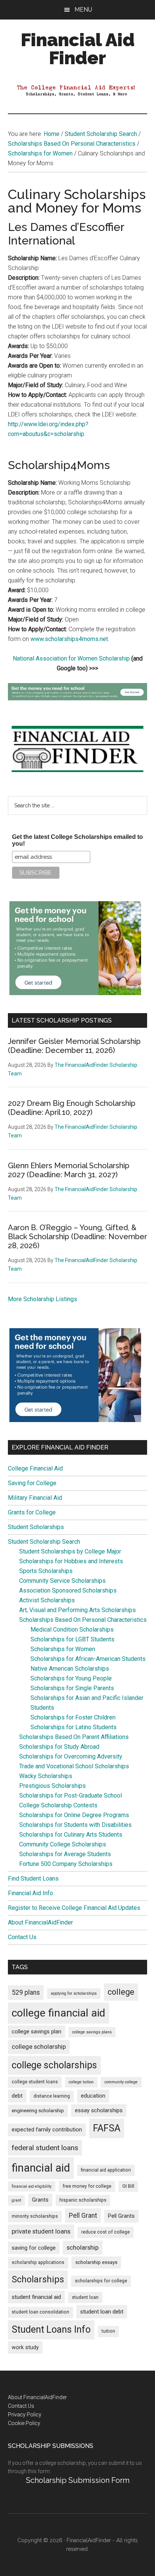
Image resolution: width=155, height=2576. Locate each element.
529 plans (26, 1992)
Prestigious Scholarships (52, 1786)
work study (25, 2348)
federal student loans (45, 2148)
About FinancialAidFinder (40, 1922)
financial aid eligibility (32, 2186)
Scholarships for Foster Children (73, 1717)
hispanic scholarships (83, 2200)
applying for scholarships (74, 1993)
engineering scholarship (38, 2111)
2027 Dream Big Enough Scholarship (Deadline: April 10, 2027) (72, 1108)
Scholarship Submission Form (78, 2480)
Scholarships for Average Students (65, 1854)
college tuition (81, 2082)
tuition (108, 2331)
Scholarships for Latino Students (74, 1727)
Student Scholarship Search (44, 1542)
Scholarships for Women (63, 1649)
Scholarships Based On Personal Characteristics (83, 1620)
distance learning (52, 2096)
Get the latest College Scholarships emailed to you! (77, 840)
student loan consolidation (40, 2312)
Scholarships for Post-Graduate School (71, 1796)
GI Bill (128, 2186)
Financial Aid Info (30, 1893)
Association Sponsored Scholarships (68, 1590)
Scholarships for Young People (71, 1678)
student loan (85, 2297)
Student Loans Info (51, 2329)
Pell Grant (83, 2216)
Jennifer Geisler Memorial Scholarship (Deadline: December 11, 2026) (74, 1046)
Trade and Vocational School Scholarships (74, 1766)
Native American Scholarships (70, 1669)
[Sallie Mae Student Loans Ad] (78, 698)
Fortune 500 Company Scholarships (66, 1864)
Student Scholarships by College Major (70, 1551)
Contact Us (22, 1937)
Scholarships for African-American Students (88, 1659)
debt (17, 2096)
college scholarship (39, 2047)
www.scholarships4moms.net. (70, 639)
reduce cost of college (106, 2232)
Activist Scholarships (47, 1600)
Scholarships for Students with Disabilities (75, 1825)
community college (121, 2082)
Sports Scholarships (46, 1571)
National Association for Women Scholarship (71, 658)
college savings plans (92, 2032)
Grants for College (32, 1512)
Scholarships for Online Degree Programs (74, 1815)
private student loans (41, 2231)
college (121, 1992)
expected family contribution (47, 2130)
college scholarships (54, 2065)
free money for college (87, 2186)
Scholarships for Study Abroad (59, 1747)
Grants (40, 2200)
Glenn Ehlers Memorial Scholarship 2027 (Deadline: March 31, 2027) (69, 1170)
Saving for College (32, 1483)
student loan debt (102, 2312)
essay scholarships (99, 2111)
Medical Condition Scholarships (72, 1630)
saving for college (34, 2248)
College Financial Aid (35, 1468)
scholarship (83, 2247)
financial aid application (106, 2170)
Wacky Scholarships (46, 1776)
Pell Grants (121, 2216)
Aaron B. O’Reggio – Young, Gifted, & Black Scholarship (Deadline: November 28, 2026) (77, 1237)
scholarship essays (96, 2262)
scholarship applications (38, 2262)
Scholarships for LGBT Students (72, 1639)
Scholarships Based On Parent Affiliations (74, 1737)
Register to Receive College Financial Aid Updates (74, 1908)
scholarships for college (101, 2281)
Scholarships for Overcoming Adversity (71, 1756)
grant (16, 2200)
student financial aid (36, 2297)
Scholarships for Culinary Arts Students (71, 1835)
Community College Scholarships (63, 1844)
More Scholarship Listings (43, 1299)
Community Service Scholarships (62, 1581)
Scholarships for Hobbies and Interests (71, 1561)
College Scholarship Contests (58, 1805)
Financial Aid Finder (78, 49)
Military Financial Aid (35, 1498)
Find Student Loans (33, 1878)
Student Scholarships (36, 1527)
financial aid (41, 2168)
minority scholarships (35, 2216)
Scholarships (38, 2279)
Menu (83, 10)
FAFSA (107, 2128)
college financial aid (59, 2013)
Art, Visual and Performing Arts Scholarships (77, 1610)
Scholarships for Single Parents (72, 1688)
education (93, 2096)
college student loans (35, 2082)
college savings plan (36, 2032)
